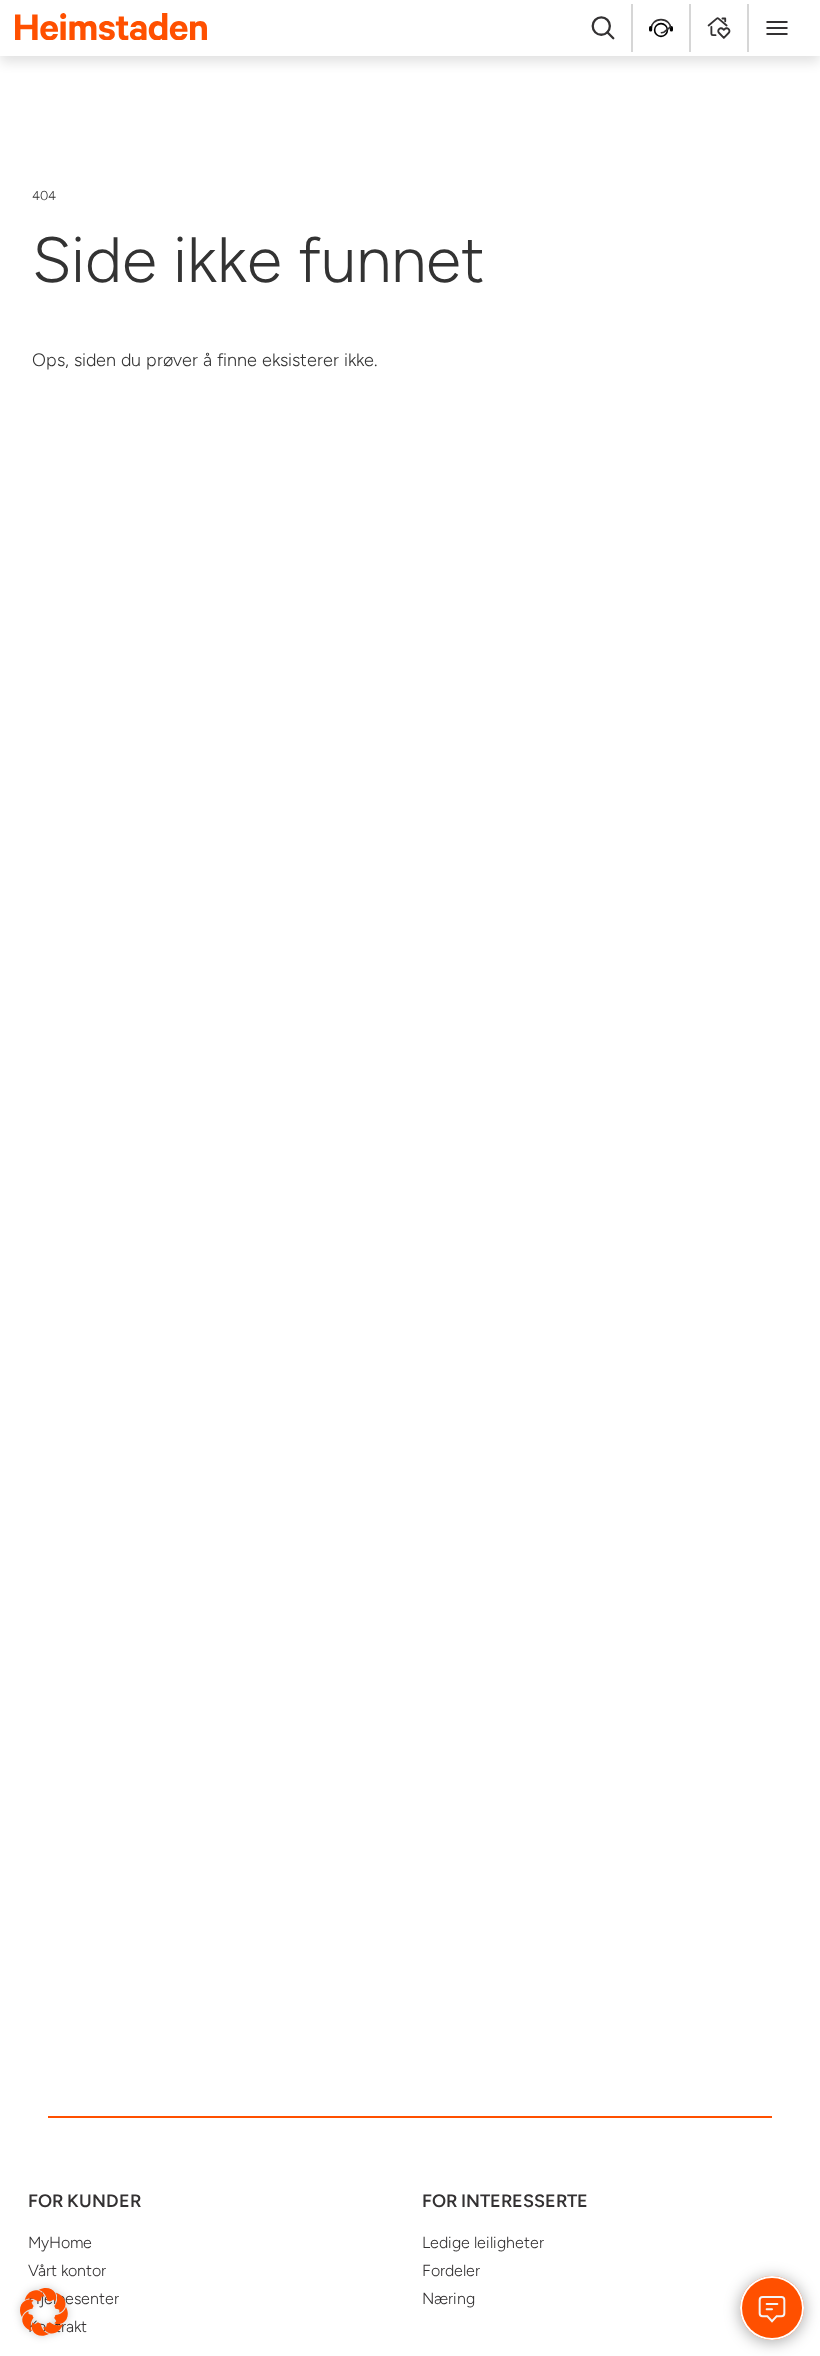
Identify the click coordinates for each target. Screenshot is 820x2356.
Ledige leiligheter (483, 2242)
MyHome (60, 2242)
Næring (448, 2298)
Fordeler (451, 2270)
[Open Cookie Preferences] (44, 2311)
